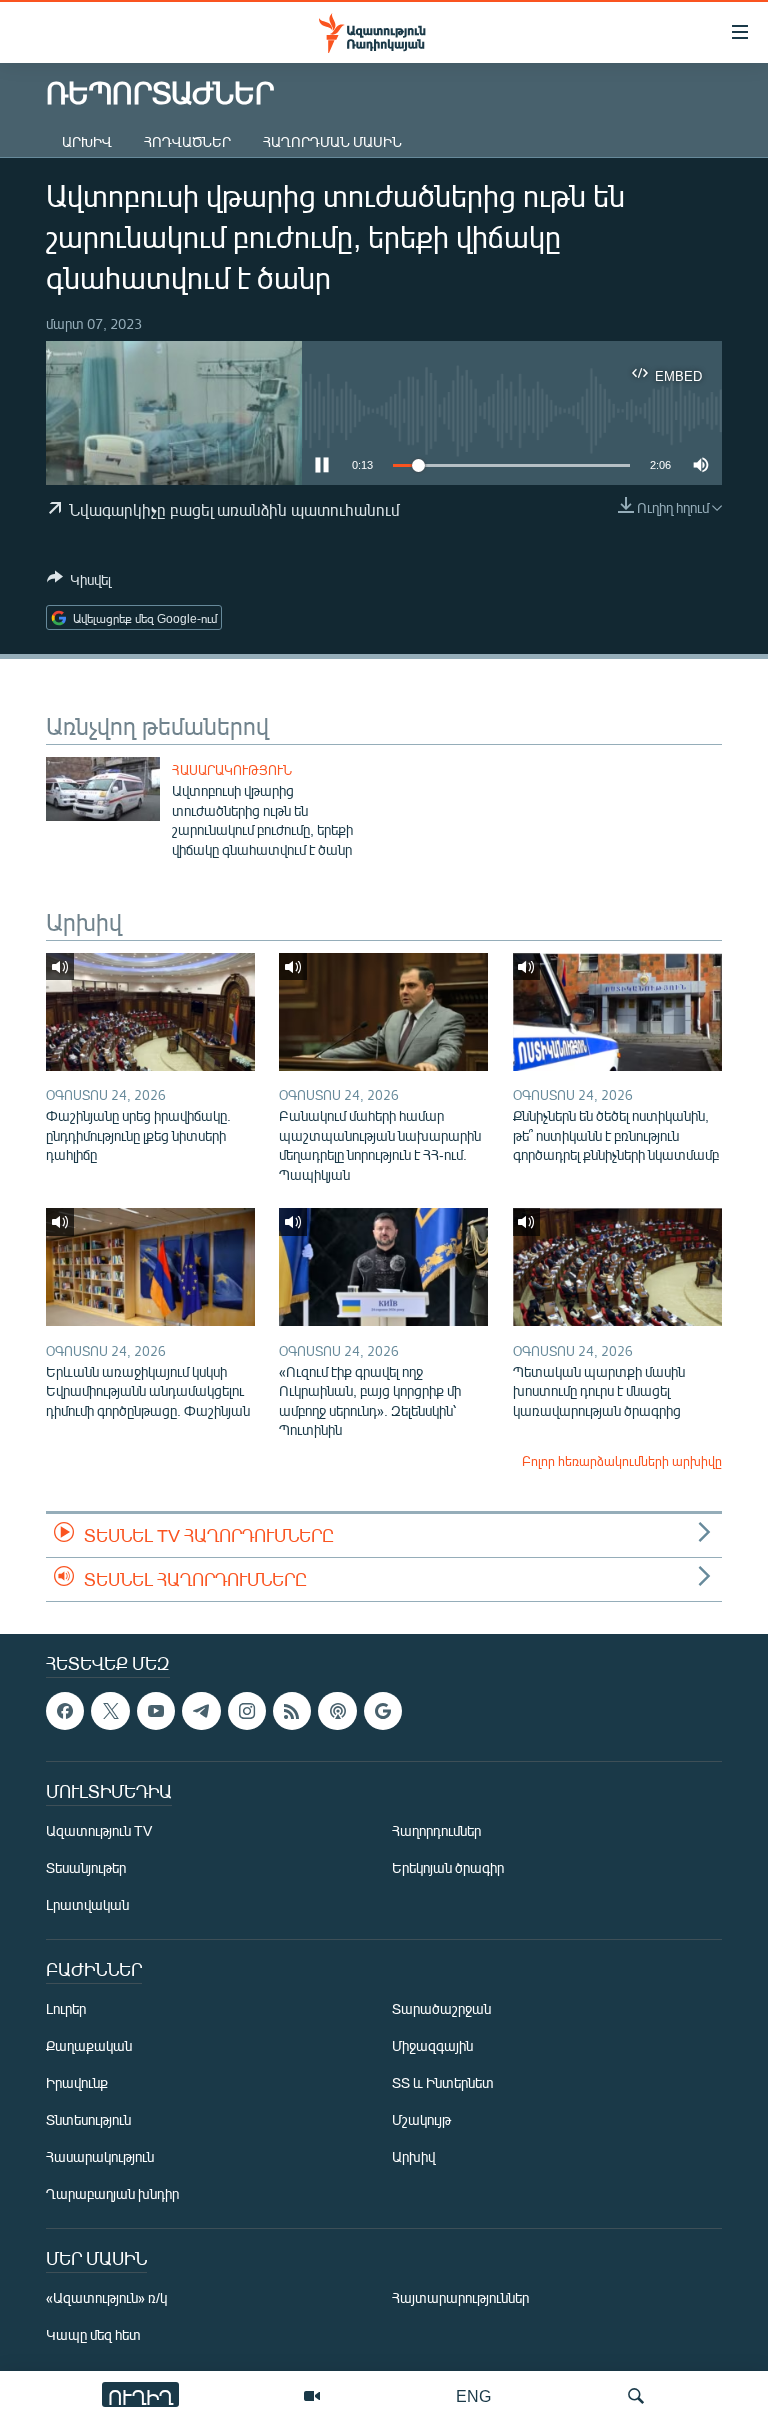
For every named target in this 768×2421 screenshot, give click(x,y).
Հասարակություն (232, 770)
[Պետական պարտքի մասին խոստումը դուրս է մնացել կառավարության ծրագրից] (617, 1267)
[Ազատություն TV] (312, 2396)
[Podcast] (337, 1711)
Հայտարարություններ (460, 2297)
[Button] (79, 583)
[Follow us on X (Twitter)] (110, 1711)
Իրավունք (77, 2082)
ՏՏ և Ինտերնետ (443, 2082)
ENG (473, 2395)
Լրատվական (87, 1904)
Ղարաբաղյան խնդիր (112, 2193)
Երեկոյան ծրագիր (448, 1867)
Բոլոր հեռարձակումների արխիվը (622, 1461)
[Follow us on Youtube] (156, 1711)
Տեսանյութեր (86, 1867)
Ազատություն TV (99, 1830)
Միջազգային (432, 2045)
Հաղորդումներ (436, 1830)
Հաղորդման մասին (332, 141)
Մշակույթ (421, 2119)
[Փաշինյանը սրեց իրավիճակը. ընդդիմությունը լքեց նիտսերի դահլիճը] (150, 1012)
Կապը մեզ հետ (93, 2334)
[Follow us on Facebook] (65, 1711)
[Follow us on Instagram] (247, 1711)
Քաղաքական (89, 2045)
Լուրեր (66, 2008)
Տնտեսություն (88, 2119)
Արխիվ (87, 141)
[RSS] (292, 1711)
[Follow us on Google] (383, 1711)
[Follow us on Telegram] (201, 1711)
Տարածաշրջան (441, 2008)
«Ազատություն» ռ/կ (106, 2297)
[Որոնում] (636, 2396)
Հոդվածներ (187, 141)
